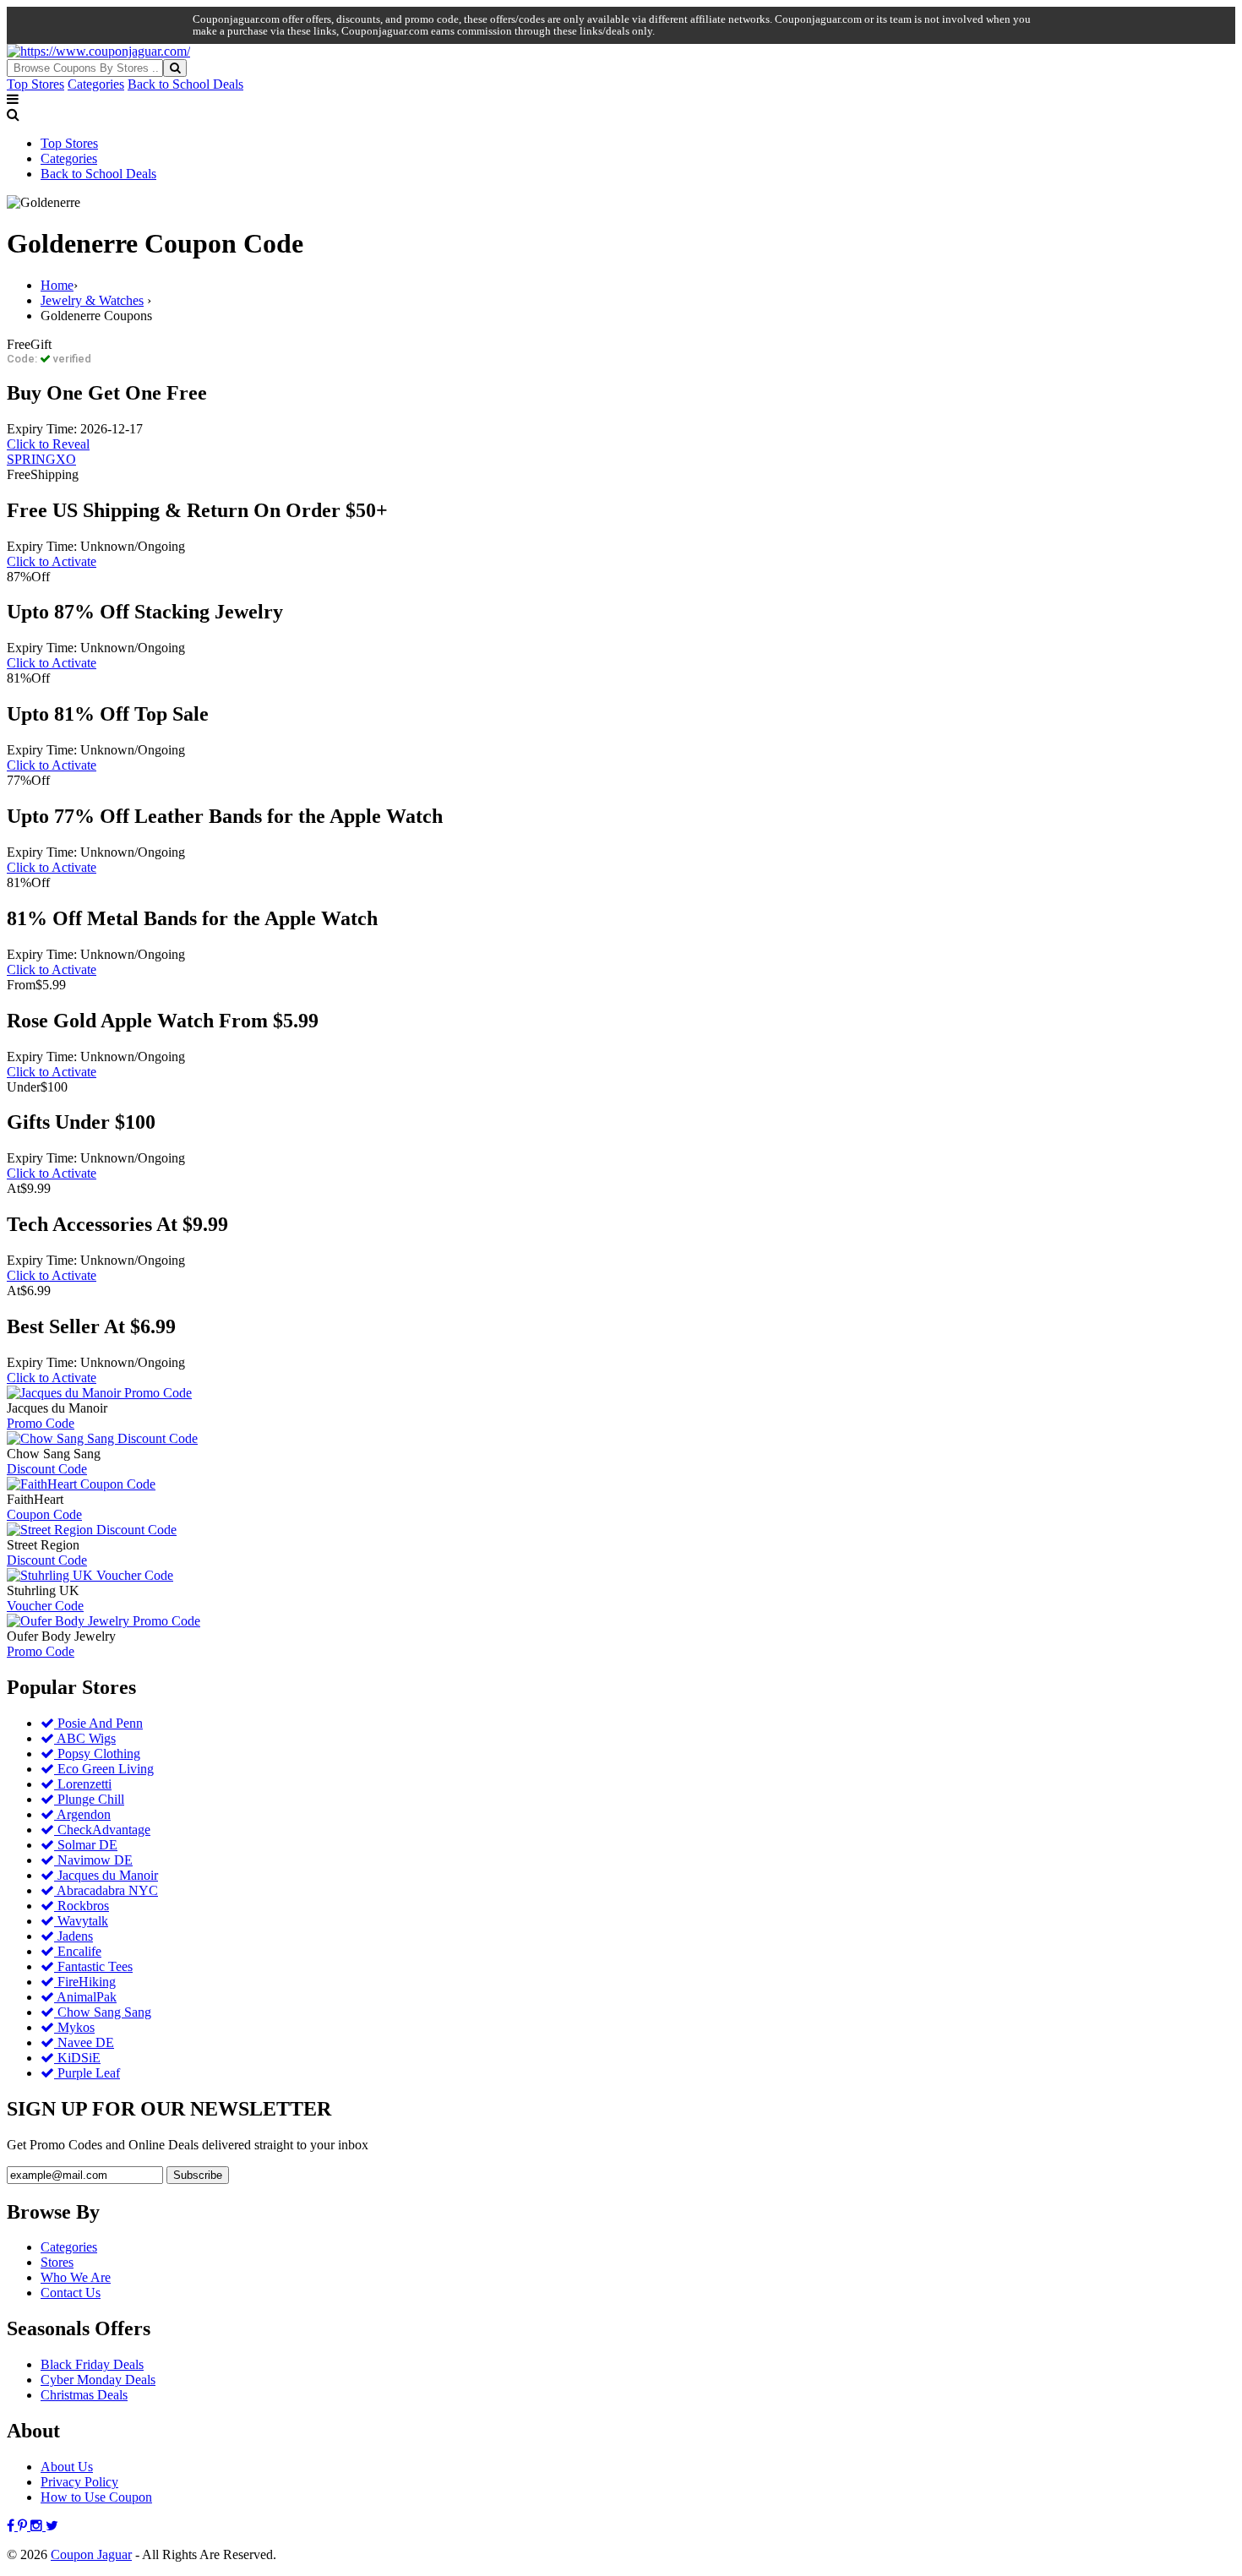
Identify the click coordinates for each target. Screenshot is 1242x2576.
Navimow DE (93, 1860)
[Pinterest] (24, 2526)
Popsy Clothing (97, 1754)
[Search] (175, 68)
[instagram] (38, 2526)
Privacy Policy (79, 2482)
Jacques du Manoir (106, 1875)
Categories (96, 84)
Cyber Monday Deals (98, 2380)
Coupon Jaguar (91, 2554)
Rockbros (82, 1906)
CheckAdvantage (102, 1830)
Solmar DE (86, 1845)
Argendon (82, 1814)
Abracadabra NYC (106, 1890)
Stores (57, 2262)
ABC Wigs (85, 1738)
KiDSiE (77, 2058)
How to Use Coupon (96, 2497)
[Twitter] (52, 2526)
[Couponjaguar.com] (98, 51)
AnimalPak (85, 1997)
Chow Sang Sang (103, 2012)
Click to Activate (52, 561)
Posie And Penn (98, 1723)
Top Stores (35, 84)
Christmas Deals (84, 2395)
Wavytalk (81, 1921)
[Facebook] (12, 2526)
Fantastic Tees (93, 1966)
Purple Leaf (87, 2073)
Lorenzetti (83, 1784)
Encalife (78, 1951)
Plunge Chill (89, 1799)
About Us (67, 2467)
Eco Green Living (104, 1769)
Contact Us (71, 2293)
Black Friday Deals (92, 2364)
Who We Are (76, 2277)
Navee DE (84, 2042)
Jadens (74, 1936)
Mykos (74, 2027)
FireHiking (85, 1982)
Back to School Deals (185, 84)
